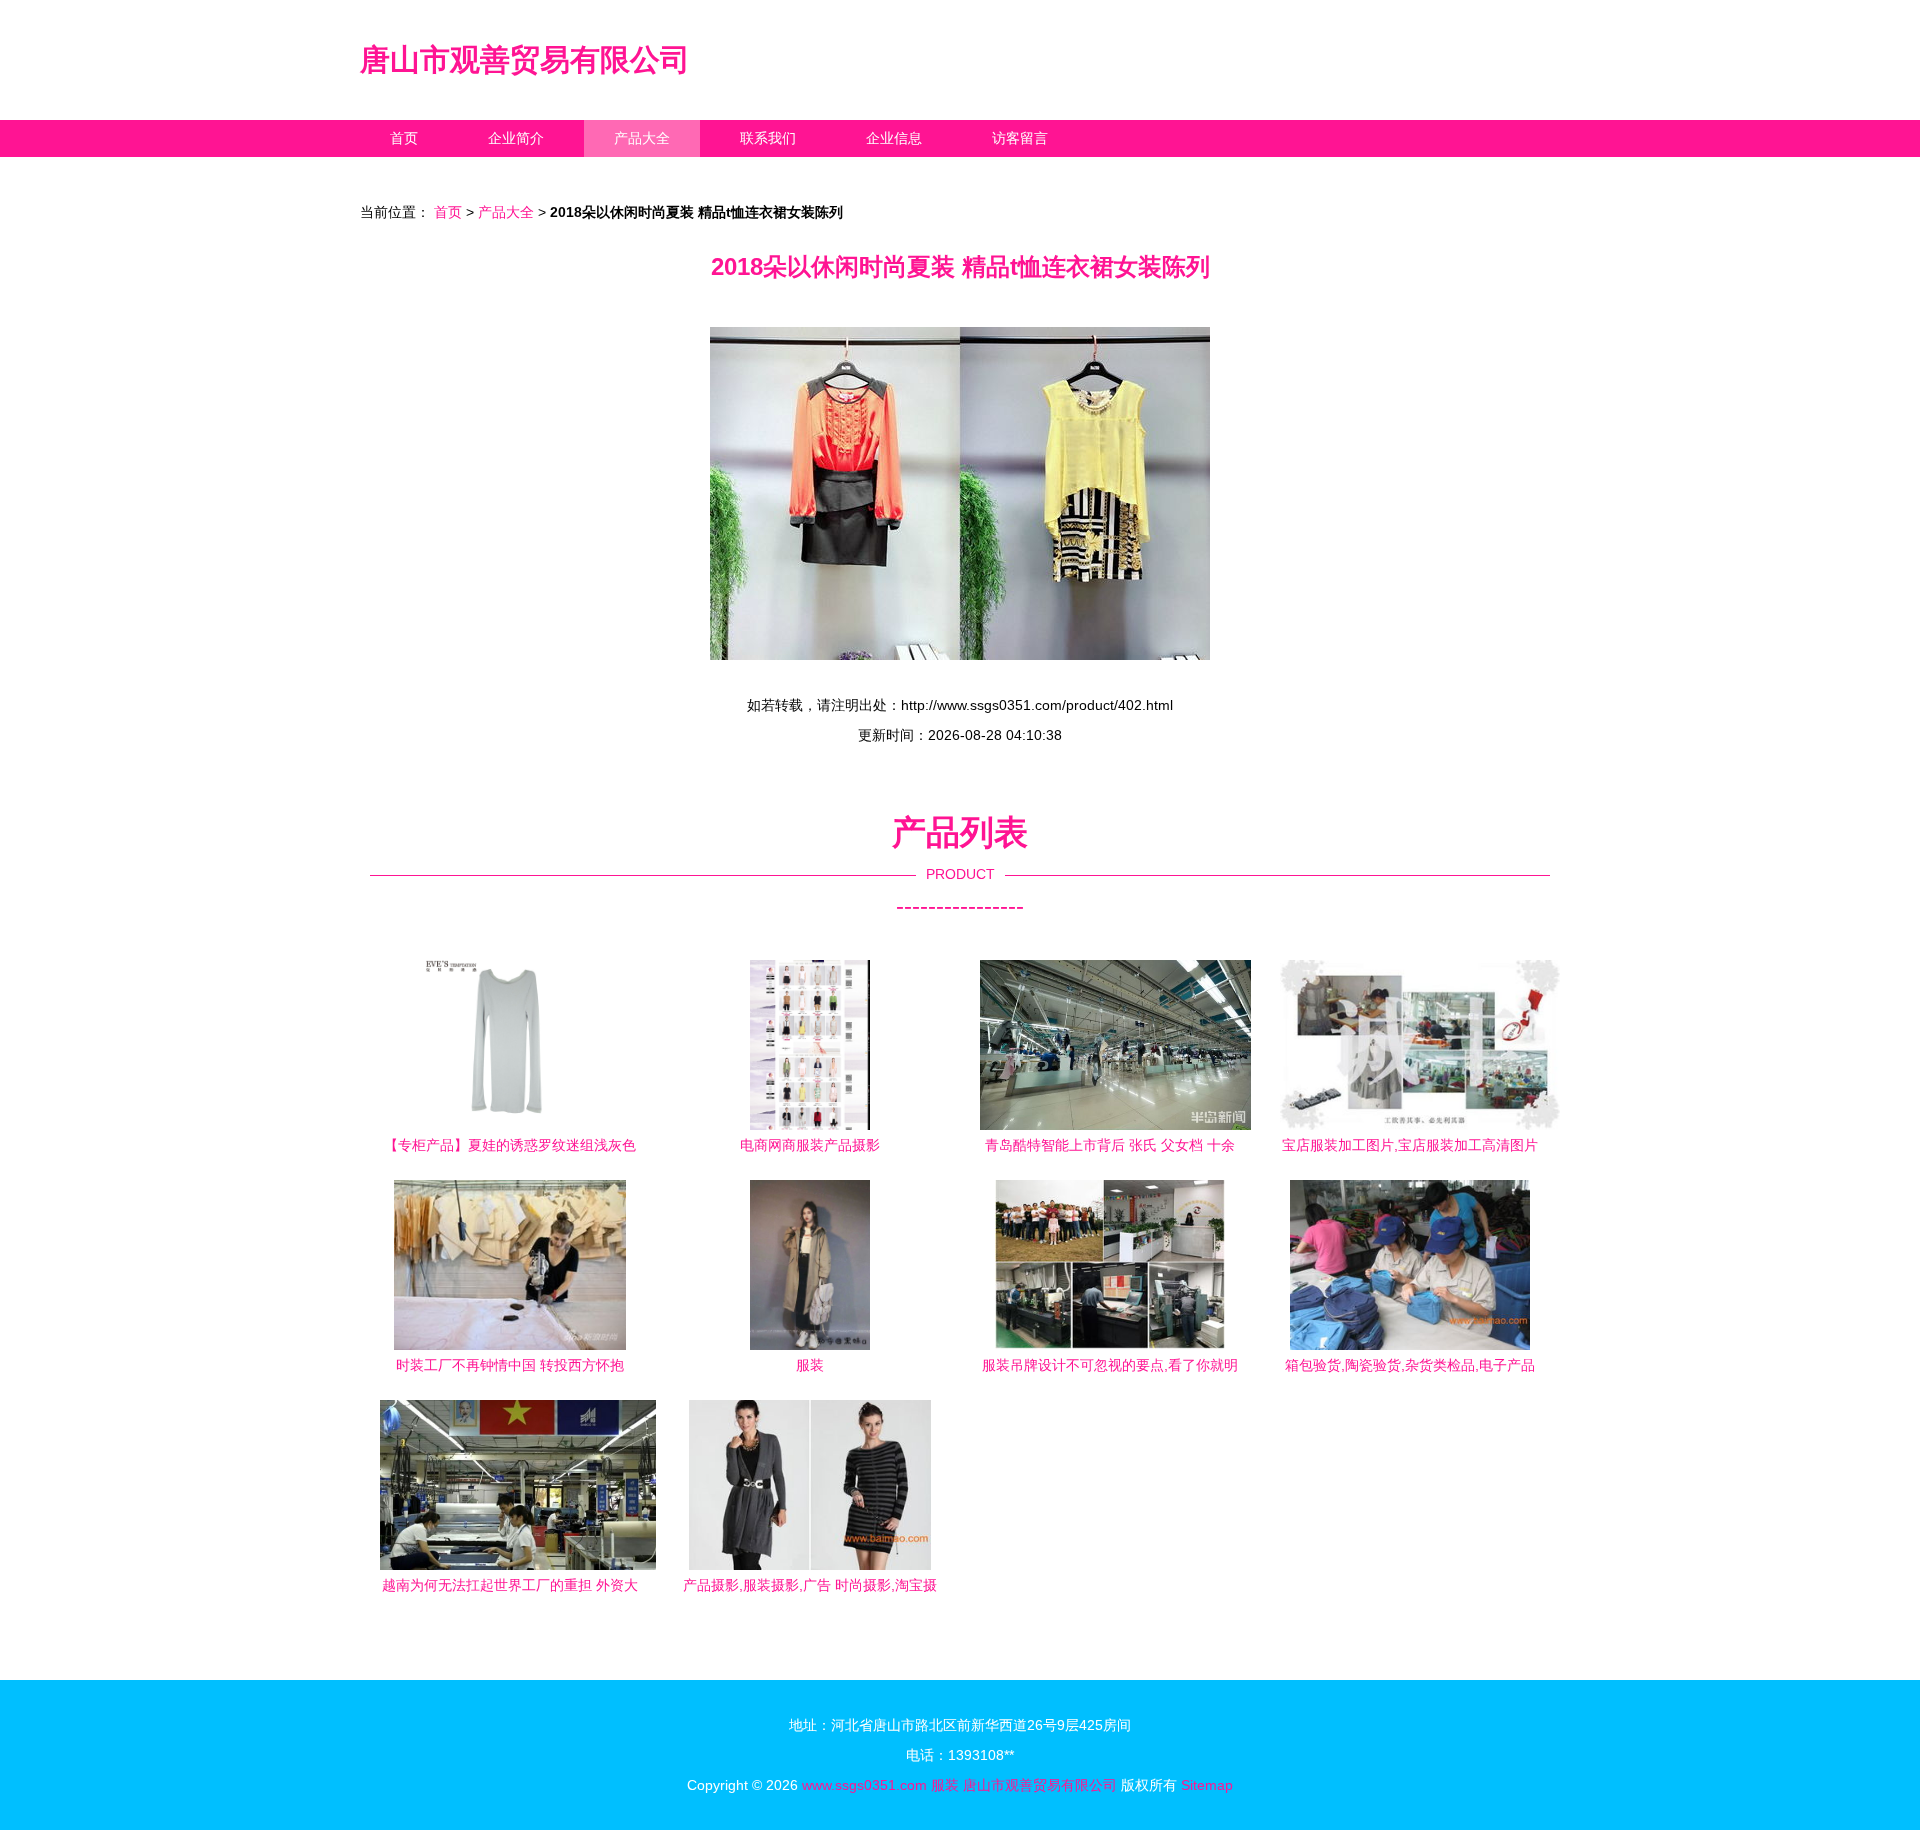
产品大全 (642, 138)
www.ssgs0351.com (864, 1785)
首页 (404, 138)
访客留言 (1020, 138)
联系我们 (768, 138)
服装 (945, 1785)
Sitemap (1207, 1785)
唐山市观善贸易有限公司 (525, 59)
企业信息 (894, 138)
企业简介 (516, 138)
